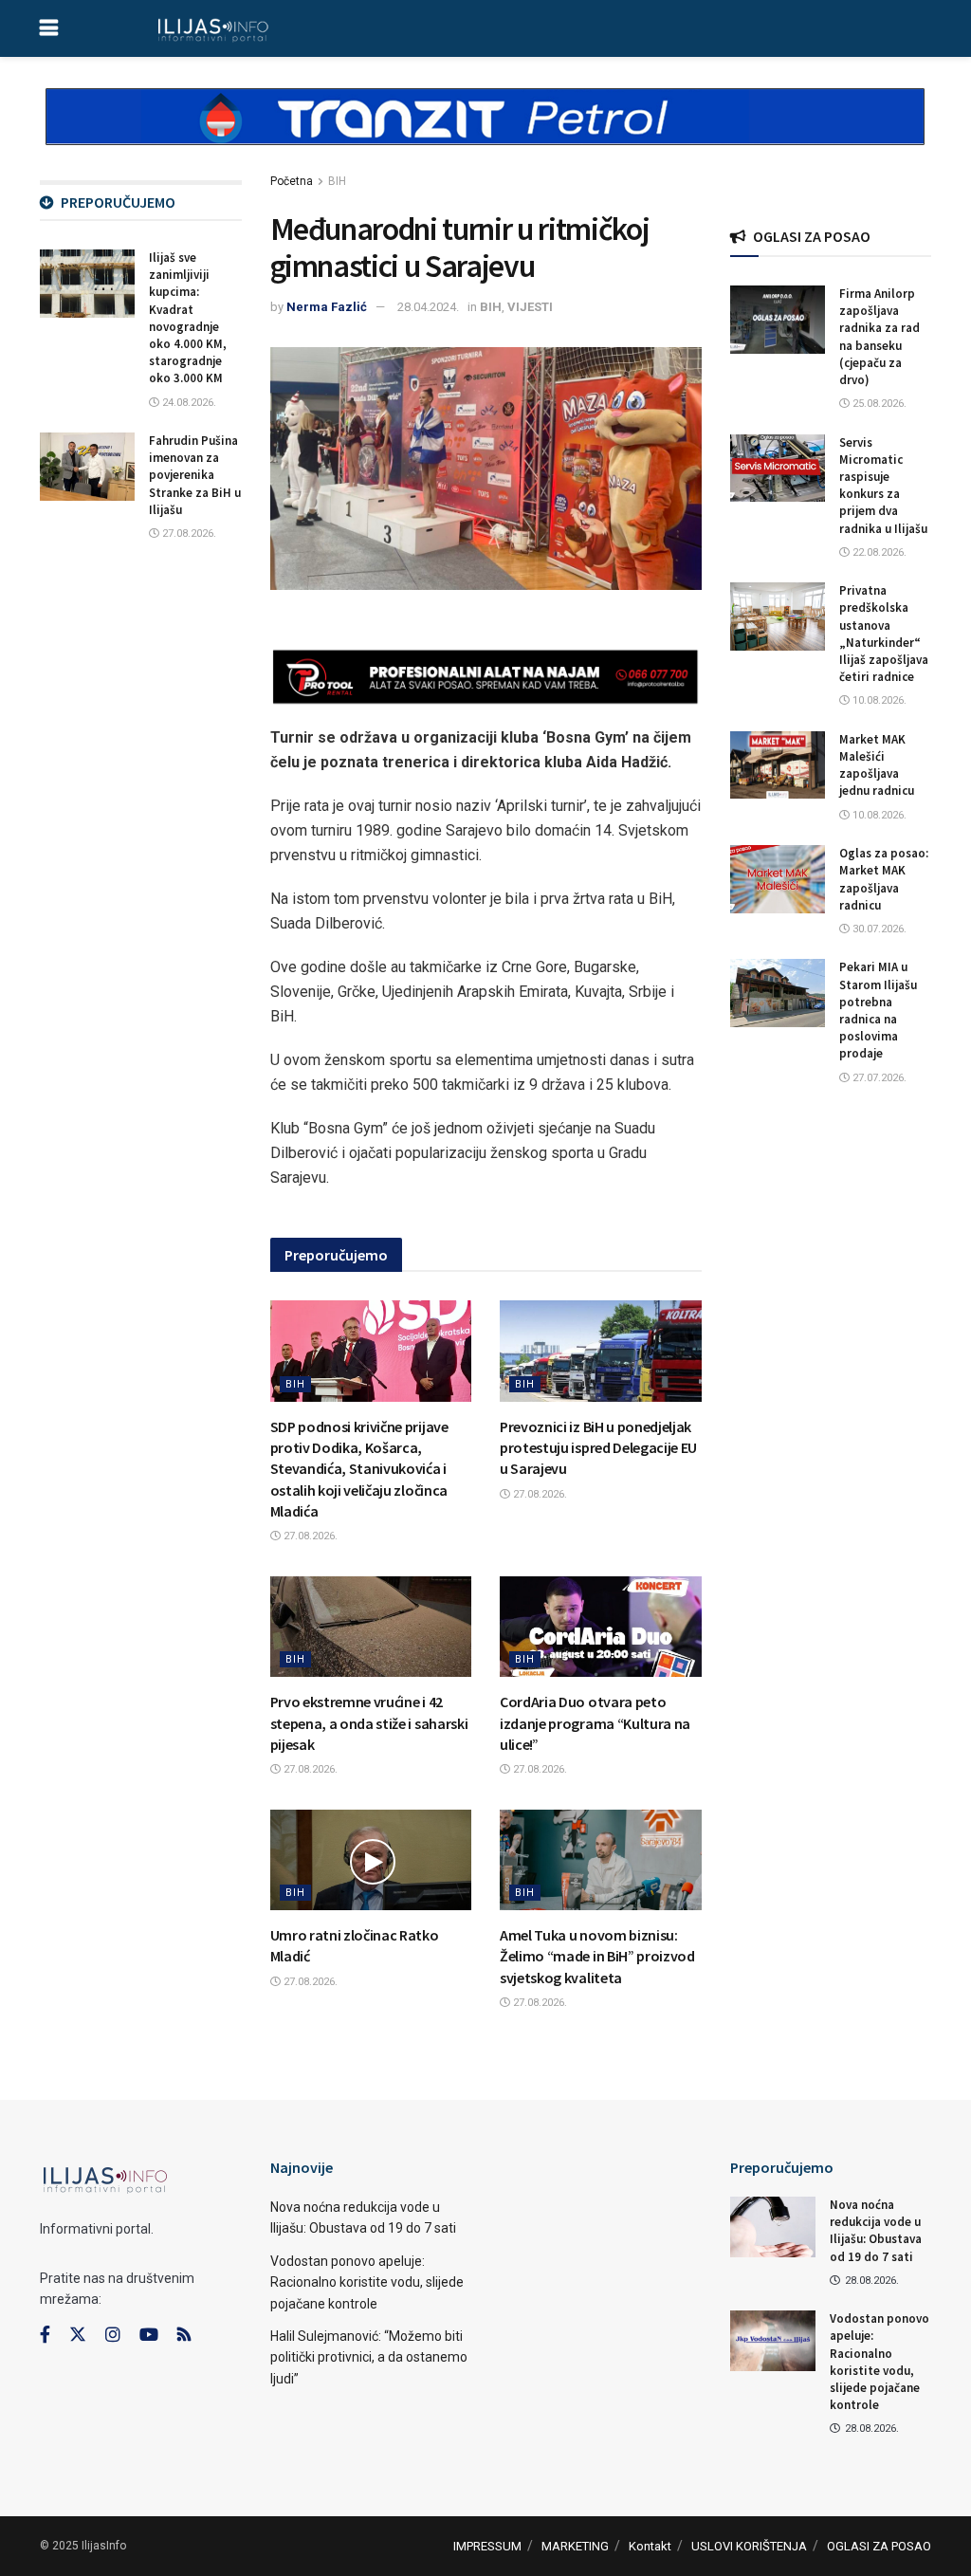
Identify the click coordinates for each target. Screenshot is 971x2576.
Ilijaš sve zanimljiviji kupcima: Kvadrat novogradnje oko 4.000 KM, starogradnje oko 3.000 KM (188, 318)
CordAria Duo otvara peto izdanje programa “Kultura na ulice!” (595, 1723)
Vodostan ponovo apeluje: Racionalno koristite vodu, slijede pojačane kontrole (367, 2282)
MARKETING (575, 2546)
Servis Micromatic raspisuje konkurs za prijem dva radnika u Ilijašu (883, 486)
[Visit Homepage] (213, 28)
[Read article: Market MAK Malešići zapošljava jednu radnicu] (778, 765)
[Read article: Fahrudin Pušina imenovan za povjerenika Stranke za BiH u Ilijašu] (87, 467)
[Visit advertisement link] (485, 133)
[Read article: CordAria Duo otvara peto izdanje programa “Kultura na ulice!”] (601, 1627)
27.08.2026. (309, 1536)
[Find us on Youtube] (149, 2335)
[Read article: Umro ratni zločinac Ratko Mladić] (371, 1860)
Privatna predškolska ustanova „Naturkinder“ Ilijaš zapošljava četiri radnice (884, 634)
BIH (337, 181)
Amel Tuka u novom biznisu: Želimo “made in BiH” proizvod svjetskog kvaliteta (597, 1956)
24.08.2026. (188, 403)
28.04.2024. (428, 307)
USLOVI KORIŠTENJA (749, 2546)
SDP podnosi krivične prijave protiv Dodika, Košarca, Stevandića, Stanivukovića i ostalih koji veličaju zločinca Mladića (359, 1469)
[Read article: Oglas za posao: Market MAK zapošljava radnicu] (778, 879)
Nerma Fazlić (327, 307)
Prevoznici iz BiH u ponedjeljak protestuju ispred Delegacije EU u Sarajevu (598, 1448)
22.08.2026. (878, 552)
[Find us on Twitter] (78, 2335)
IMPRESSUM (487, 2546)
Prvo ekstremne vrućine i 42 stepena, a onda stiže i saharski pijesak (369, 1723)
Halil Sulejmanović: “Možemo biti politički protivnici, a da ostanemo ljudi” (369, 2357)
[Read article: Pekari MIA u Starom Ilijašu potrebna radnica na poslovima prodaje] (778, 993)
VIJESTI (530, 307)
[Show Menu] (49, 28)
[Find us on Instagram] (113, 2335)
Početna (292, 181)
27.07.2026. (878, 1078)
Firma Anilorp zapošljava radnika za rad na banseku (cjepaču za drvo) (879, 337)
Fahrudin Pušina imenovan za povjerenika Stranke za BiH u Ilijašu (195, 475)
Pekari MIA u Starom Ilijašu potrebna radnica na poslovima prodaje (878, 1010)
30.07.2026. (878, 929)
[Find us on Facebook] (45, 2335)
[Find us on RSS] (184, 2336)
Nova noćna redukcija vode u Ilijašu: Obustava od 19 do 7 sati (876, 2231)
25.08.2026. (878, 404)
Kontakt (650, 2546)
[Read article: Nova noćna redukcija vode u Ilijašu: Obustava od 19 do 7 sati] (773, 2227)
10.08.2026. (878, 700)
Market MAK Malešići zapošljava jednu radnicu (877, 765)
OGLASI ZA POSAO (879, 2546)
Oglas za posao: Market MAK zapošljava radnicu (884, 879)
